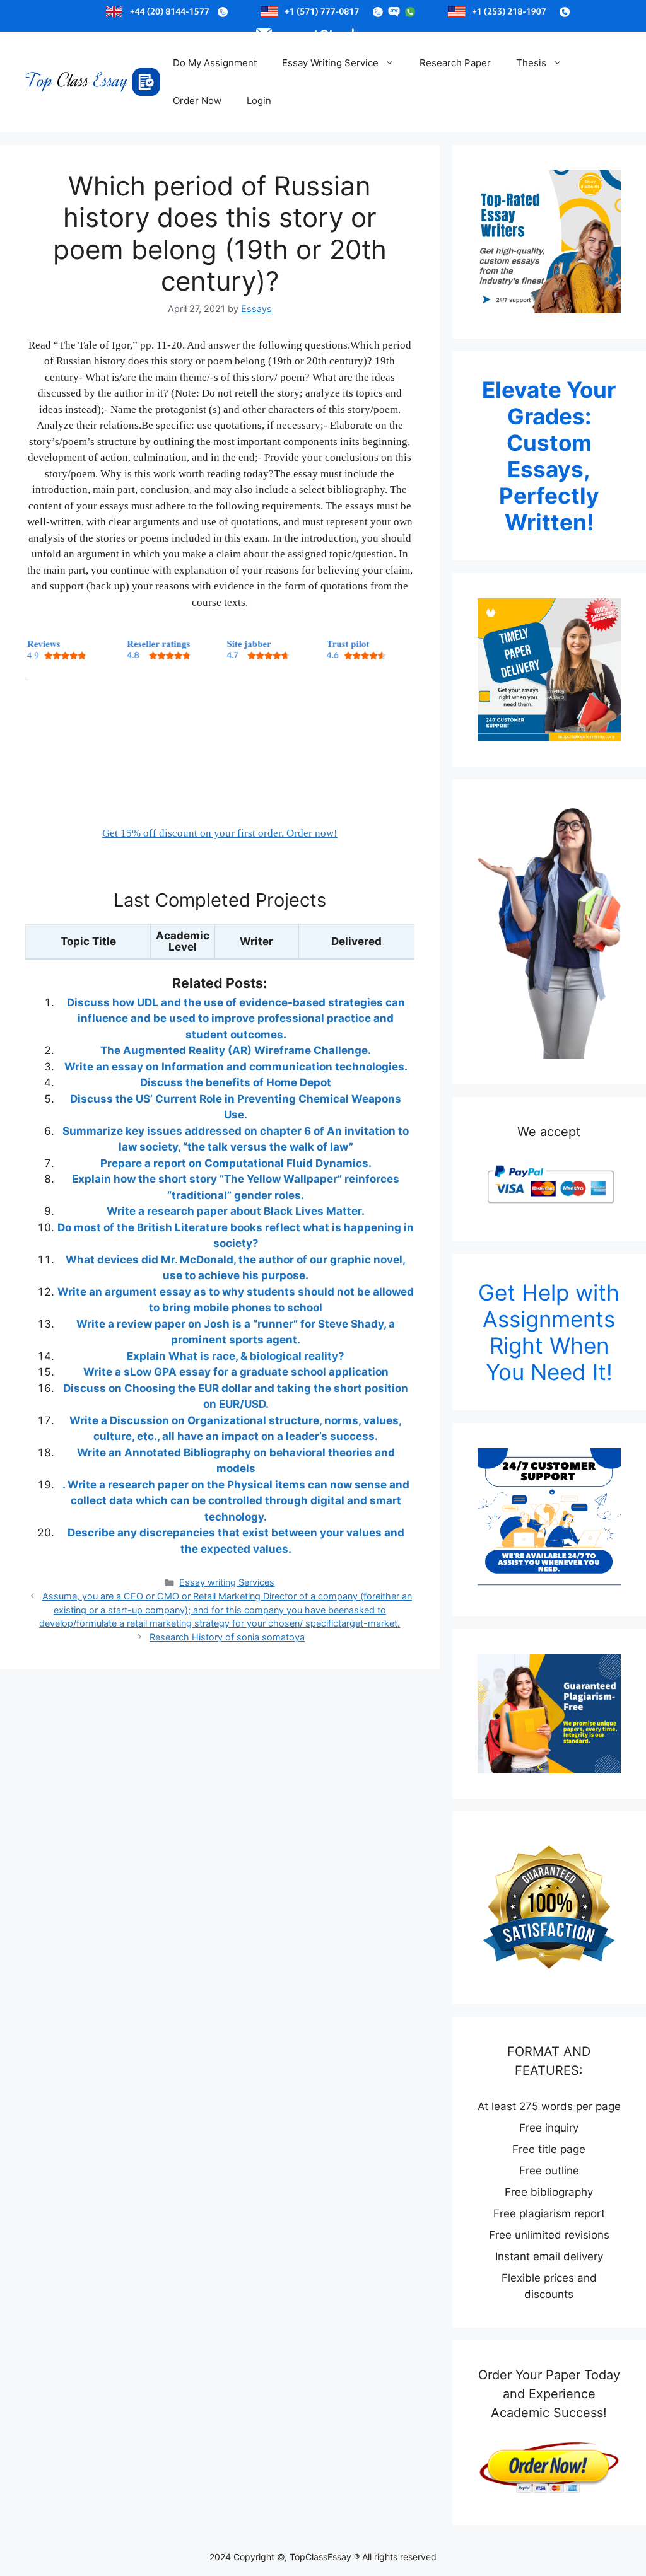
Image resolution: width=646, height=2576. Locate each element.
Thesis (531, 63)
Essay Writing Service (330, 63)
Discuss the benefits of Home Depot (236, 1082)
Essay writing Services (227, 1582)
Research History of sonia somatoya (227, 1637)
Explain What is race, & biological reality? (236, 1356)
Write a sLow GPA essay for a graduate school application (236, 1372)
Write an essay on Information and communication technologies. (236, 1067)
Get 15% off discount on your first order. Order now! (220, 833)
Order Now (197, 101)
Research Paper (455, 63)
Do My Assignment (215, 63)
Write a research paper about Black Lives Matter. (236, 1211)
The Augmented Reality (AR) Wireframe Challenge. (236, 1050)
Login (259, 101)
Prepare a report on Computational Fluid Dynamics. (236, 1163)
